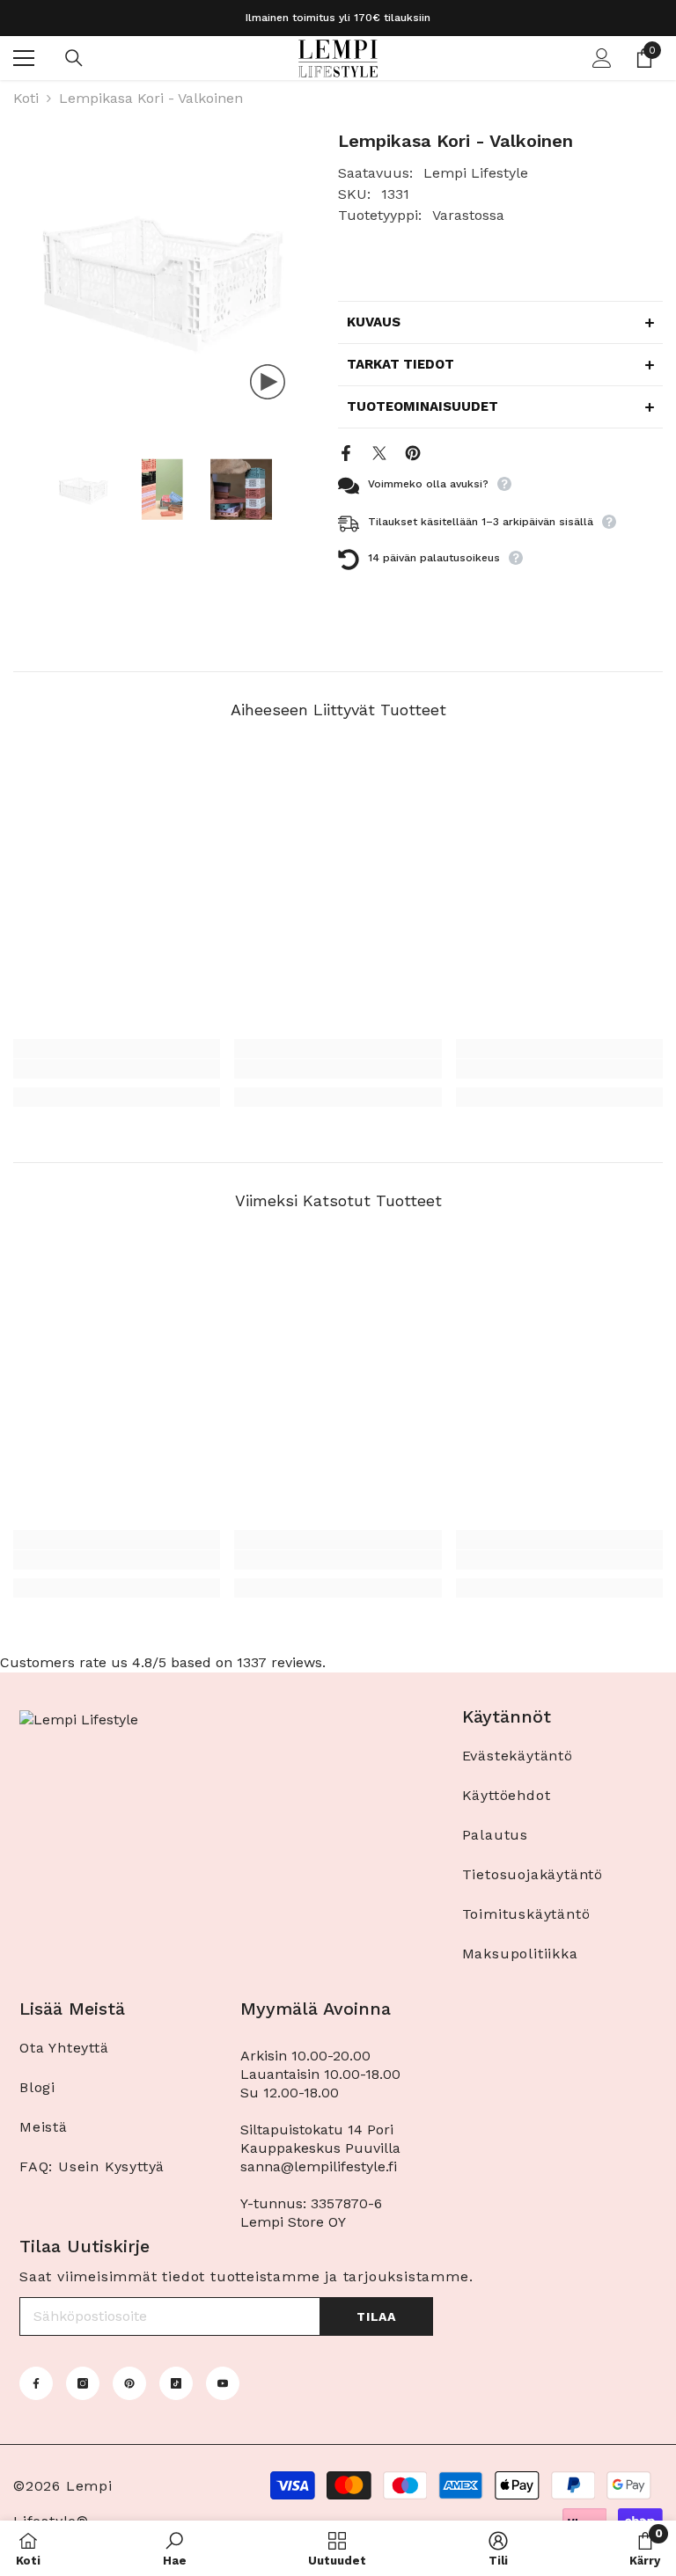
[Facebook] (346, 452)
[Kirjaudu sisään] (602, 58)
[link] (117, 1069)
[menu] (24, 58)
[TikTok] (176, 2383)
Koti (26, 98)
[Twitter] (379, 452)
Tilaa (376, 2316)
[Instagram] (83, 2383)
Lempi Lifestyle (476, 173)
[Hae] (74, 58)
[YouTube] (223, 2383)
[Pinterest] (413, 452)
